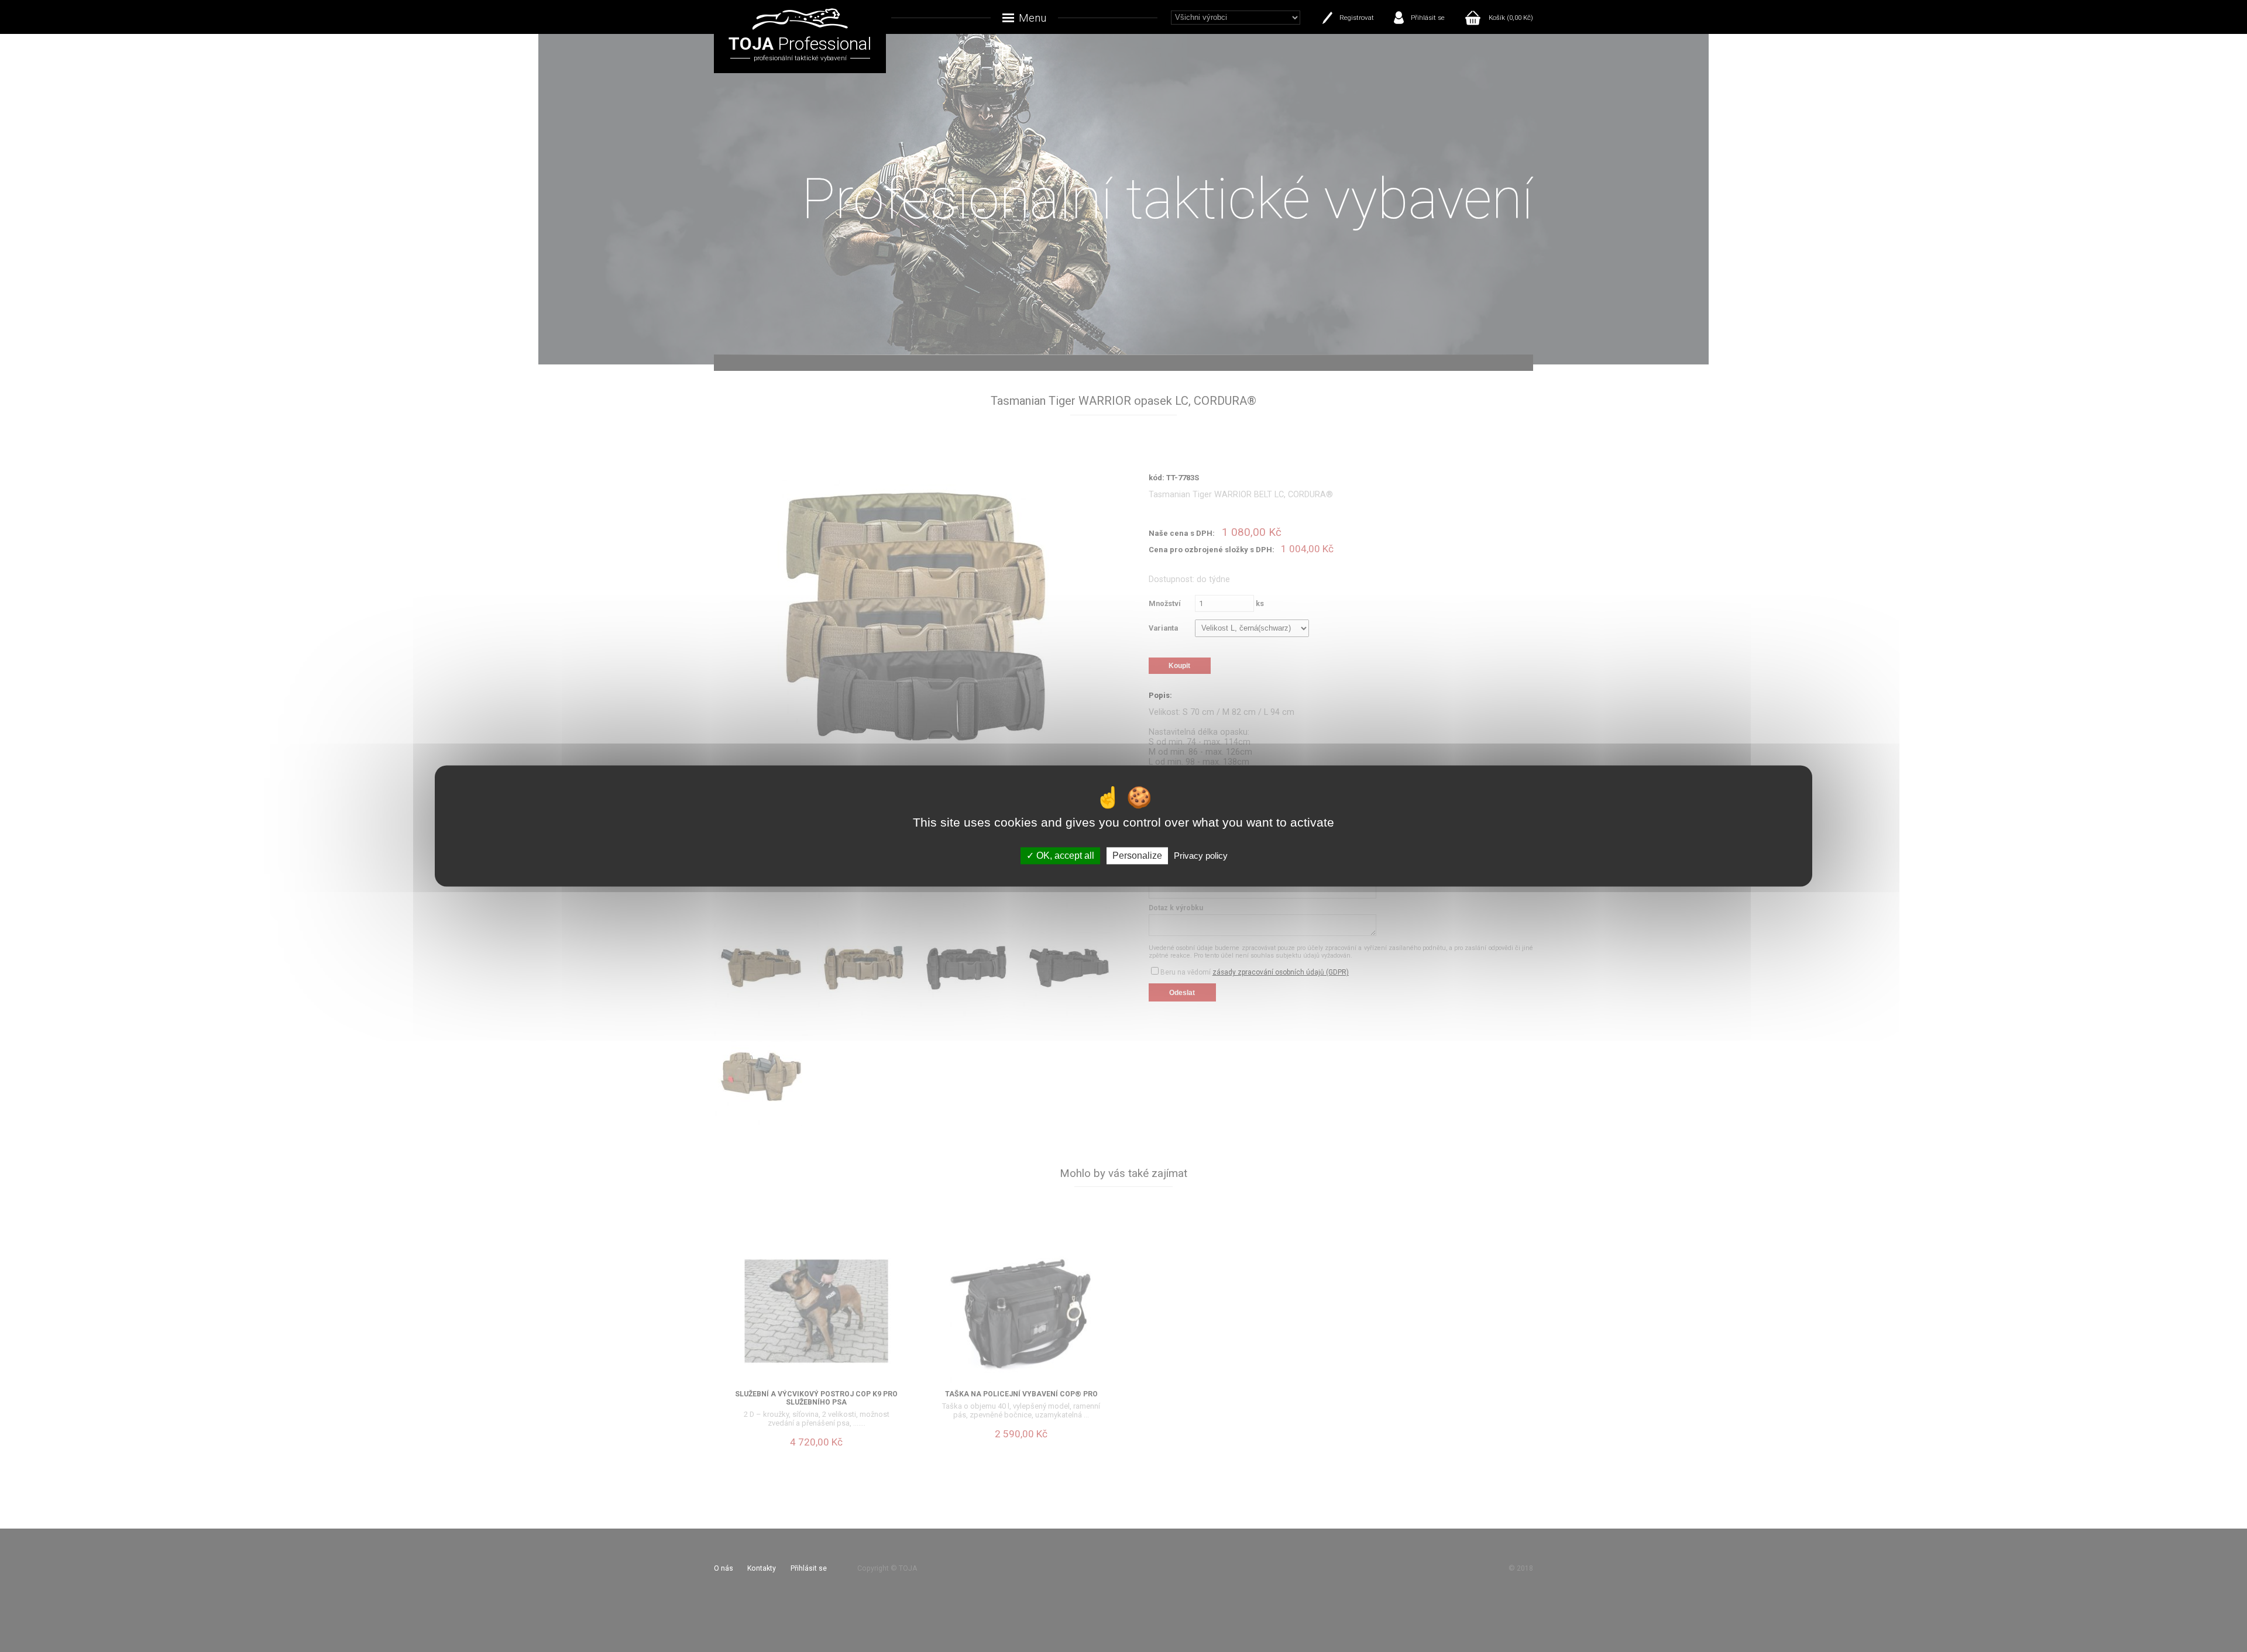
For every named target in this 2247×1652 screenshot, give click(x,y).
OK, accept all (1064, 856)
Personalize (1137, 856)
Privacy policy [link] (1201, 856)
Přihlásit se (1428, 18)
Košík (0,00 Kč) (1511, 18)
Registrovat (1357, 18)
